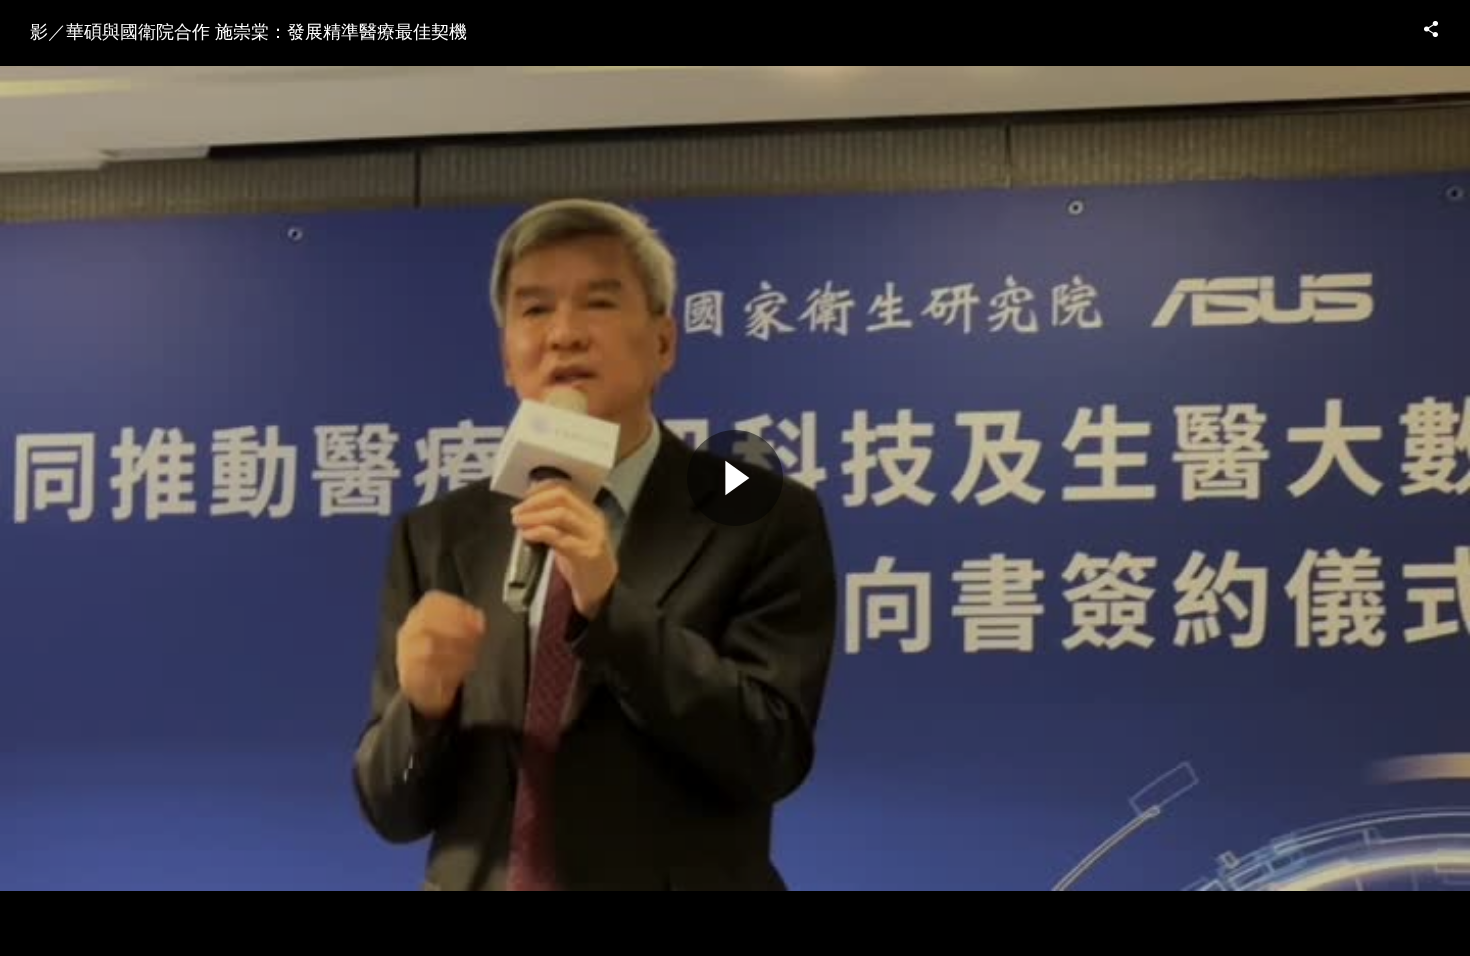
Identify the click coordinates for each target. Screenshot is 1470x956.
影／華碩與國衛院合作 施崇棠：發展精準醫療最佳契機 (248, 30)
